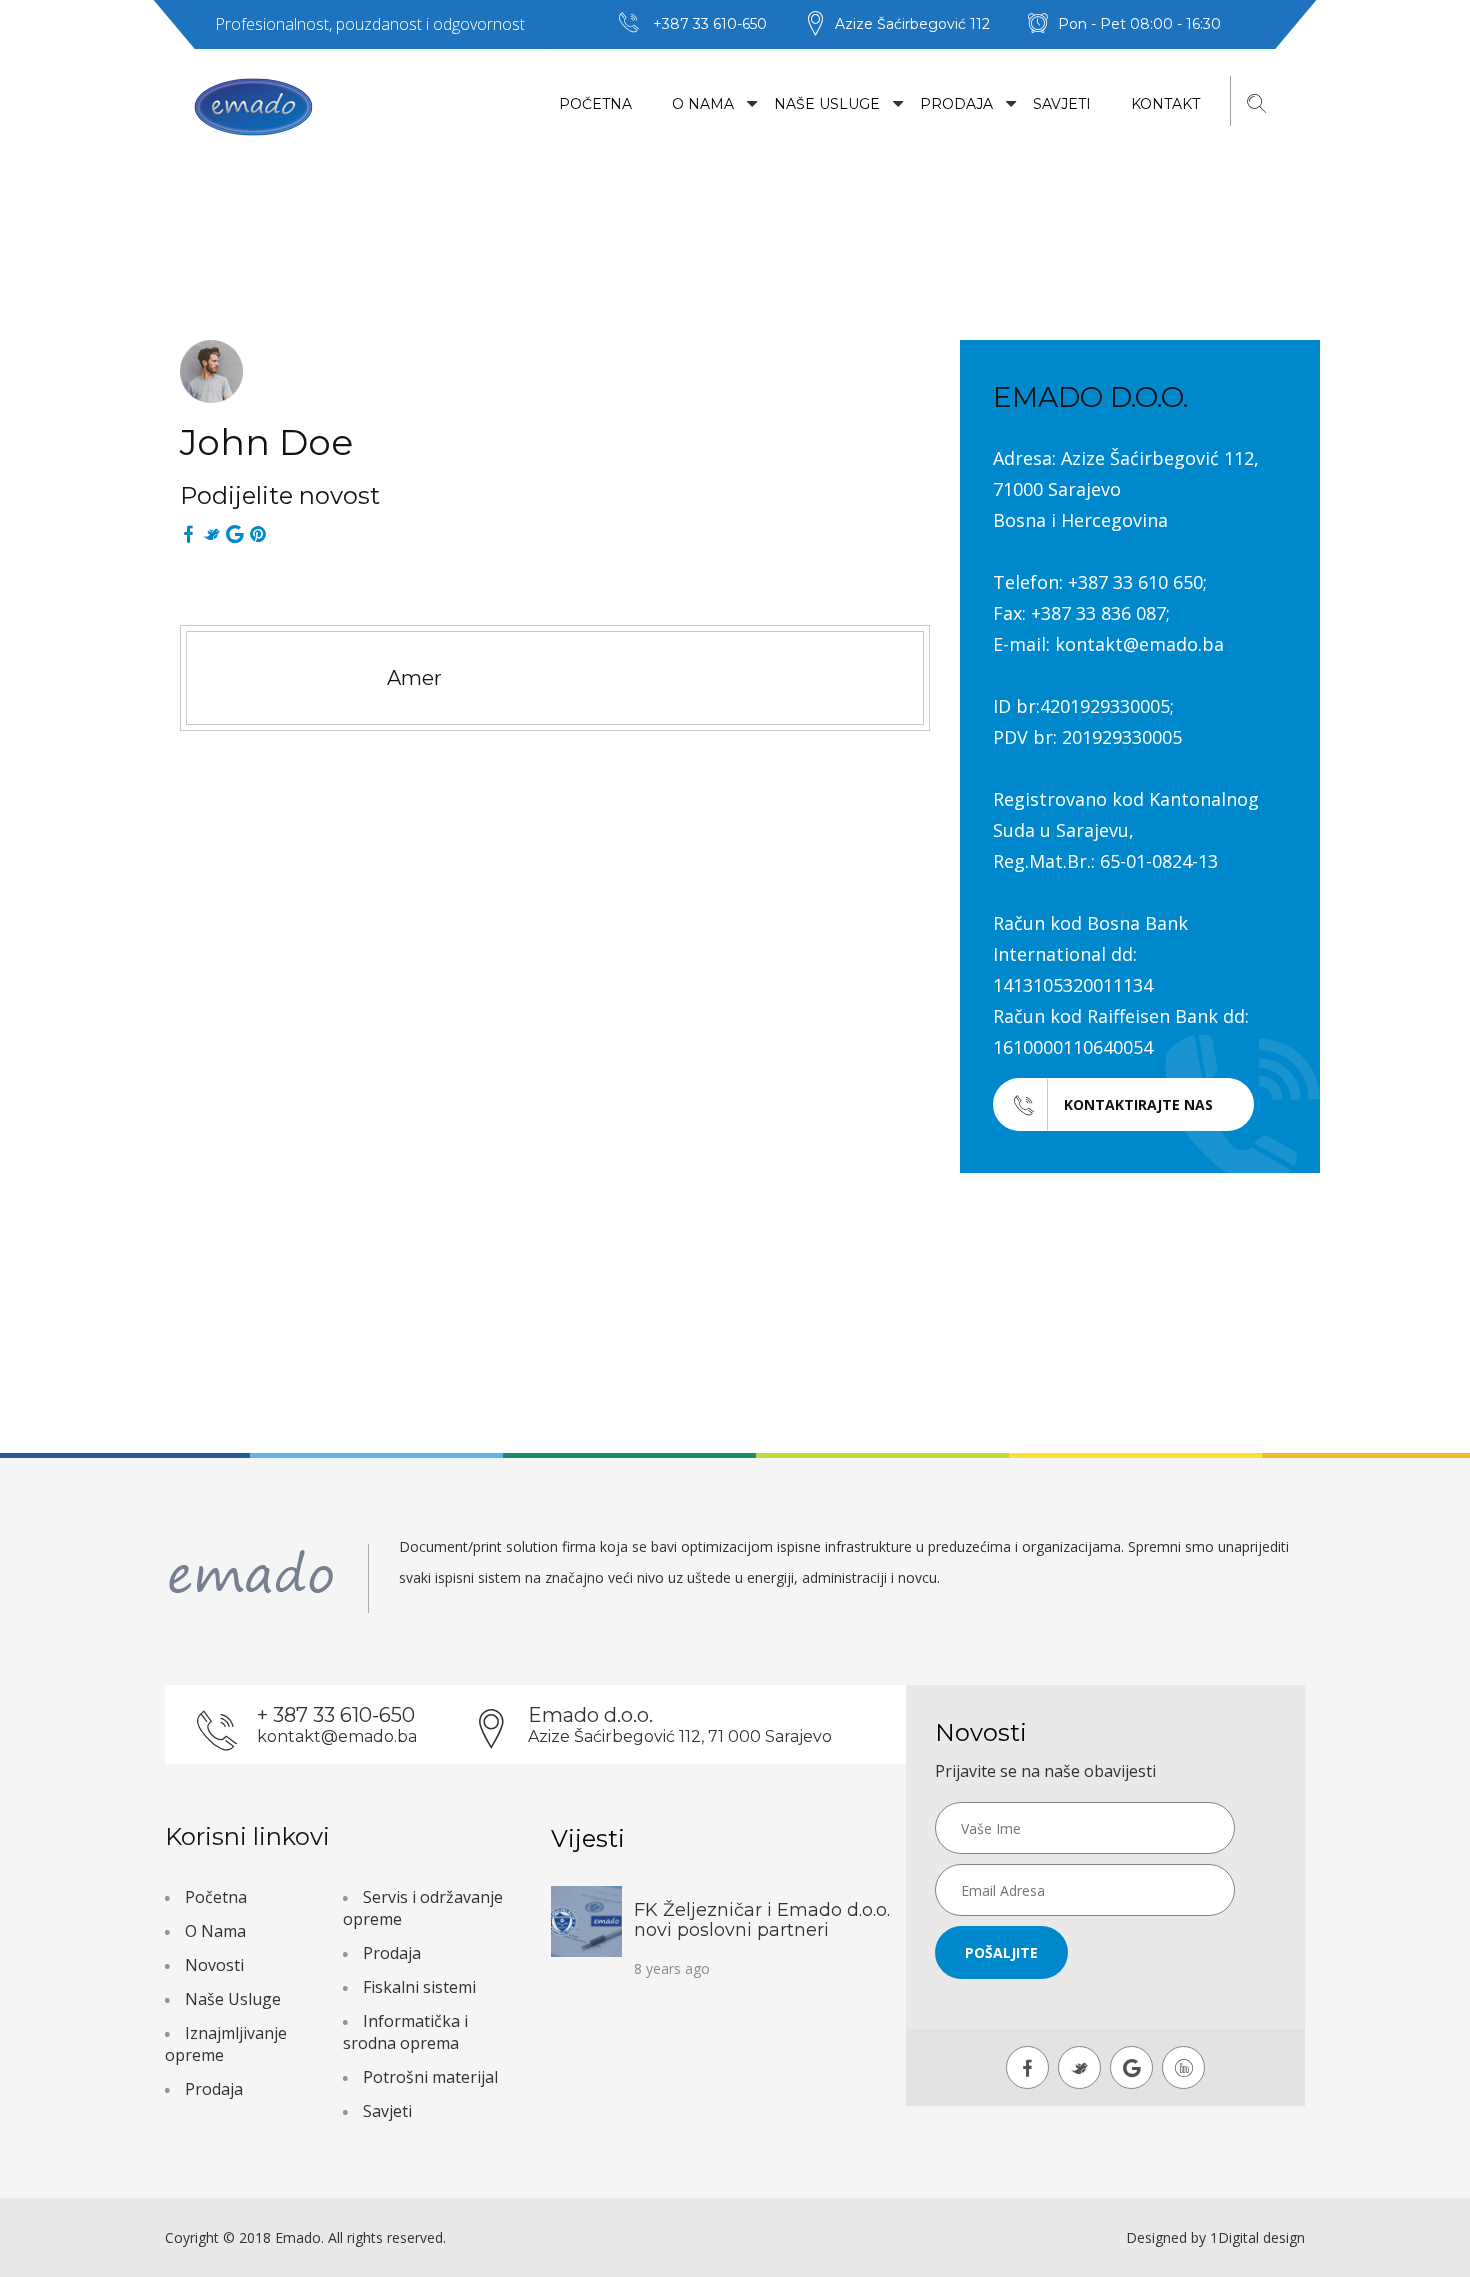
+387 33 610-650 (710, 24)
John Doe (266, 442)
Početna (595, 104)
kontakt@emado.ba (337, 1736)
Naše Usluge (827, 104)
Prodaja (956, 104)
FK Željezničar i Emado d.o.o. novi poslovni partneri (762, 1920)
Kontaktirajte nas (1138, 1104)
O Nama (703, 104)
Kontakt (1165, 104)
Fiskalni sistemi (419, 1987)
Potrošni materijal (430, 2077)
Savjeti (1062, 104)
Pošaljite (1001, 1952)
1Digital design (1257, 2237)
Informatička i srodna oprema (405, 2032)
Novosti (214, 1965)
